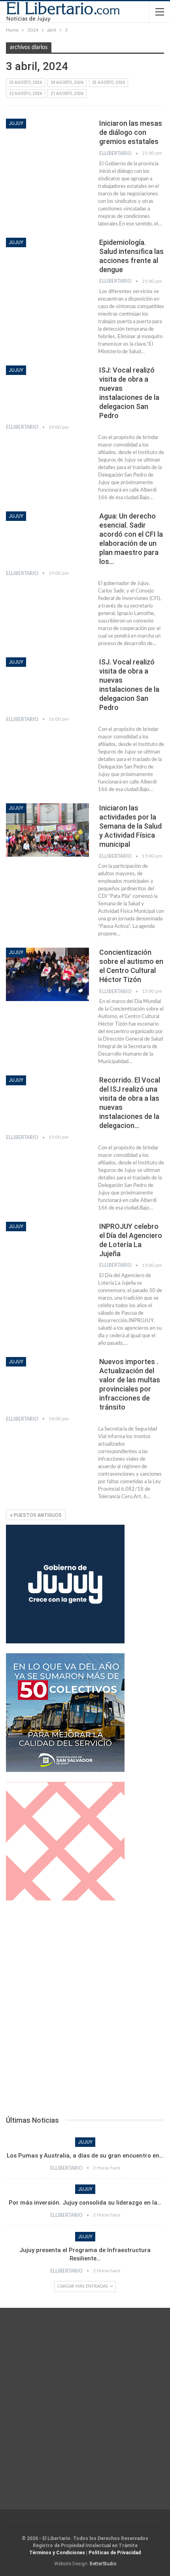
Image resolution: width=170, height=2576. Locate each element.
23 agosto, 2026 (109, 82)
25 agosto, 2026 (25, 82)
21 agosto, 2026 (67, 94)
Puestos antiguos (37, 1515)
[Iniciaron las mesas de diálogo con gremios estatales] (47, 145)
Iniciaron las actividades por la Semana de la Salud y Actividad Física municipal (130, 826)
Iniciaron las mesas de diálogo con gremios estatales (131, 132)
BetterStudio (103, 2564)
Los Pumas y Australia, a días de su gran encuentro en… (85, 2156)
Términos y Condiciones (57, 2553)
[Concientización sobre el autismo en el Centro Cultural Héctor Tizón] (47, 974)
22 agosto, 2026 (25, 94)
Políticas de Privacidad (115, 2553)
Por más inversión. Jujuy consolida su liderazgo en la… (85, 2203)
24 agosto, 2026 (67, 82)
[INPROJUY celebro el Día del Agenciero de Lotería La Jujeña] (47, 1248)
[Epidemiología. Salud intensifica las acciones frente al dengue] (47, 264)
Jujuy (16, 123)
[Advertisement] (85, 2010)
